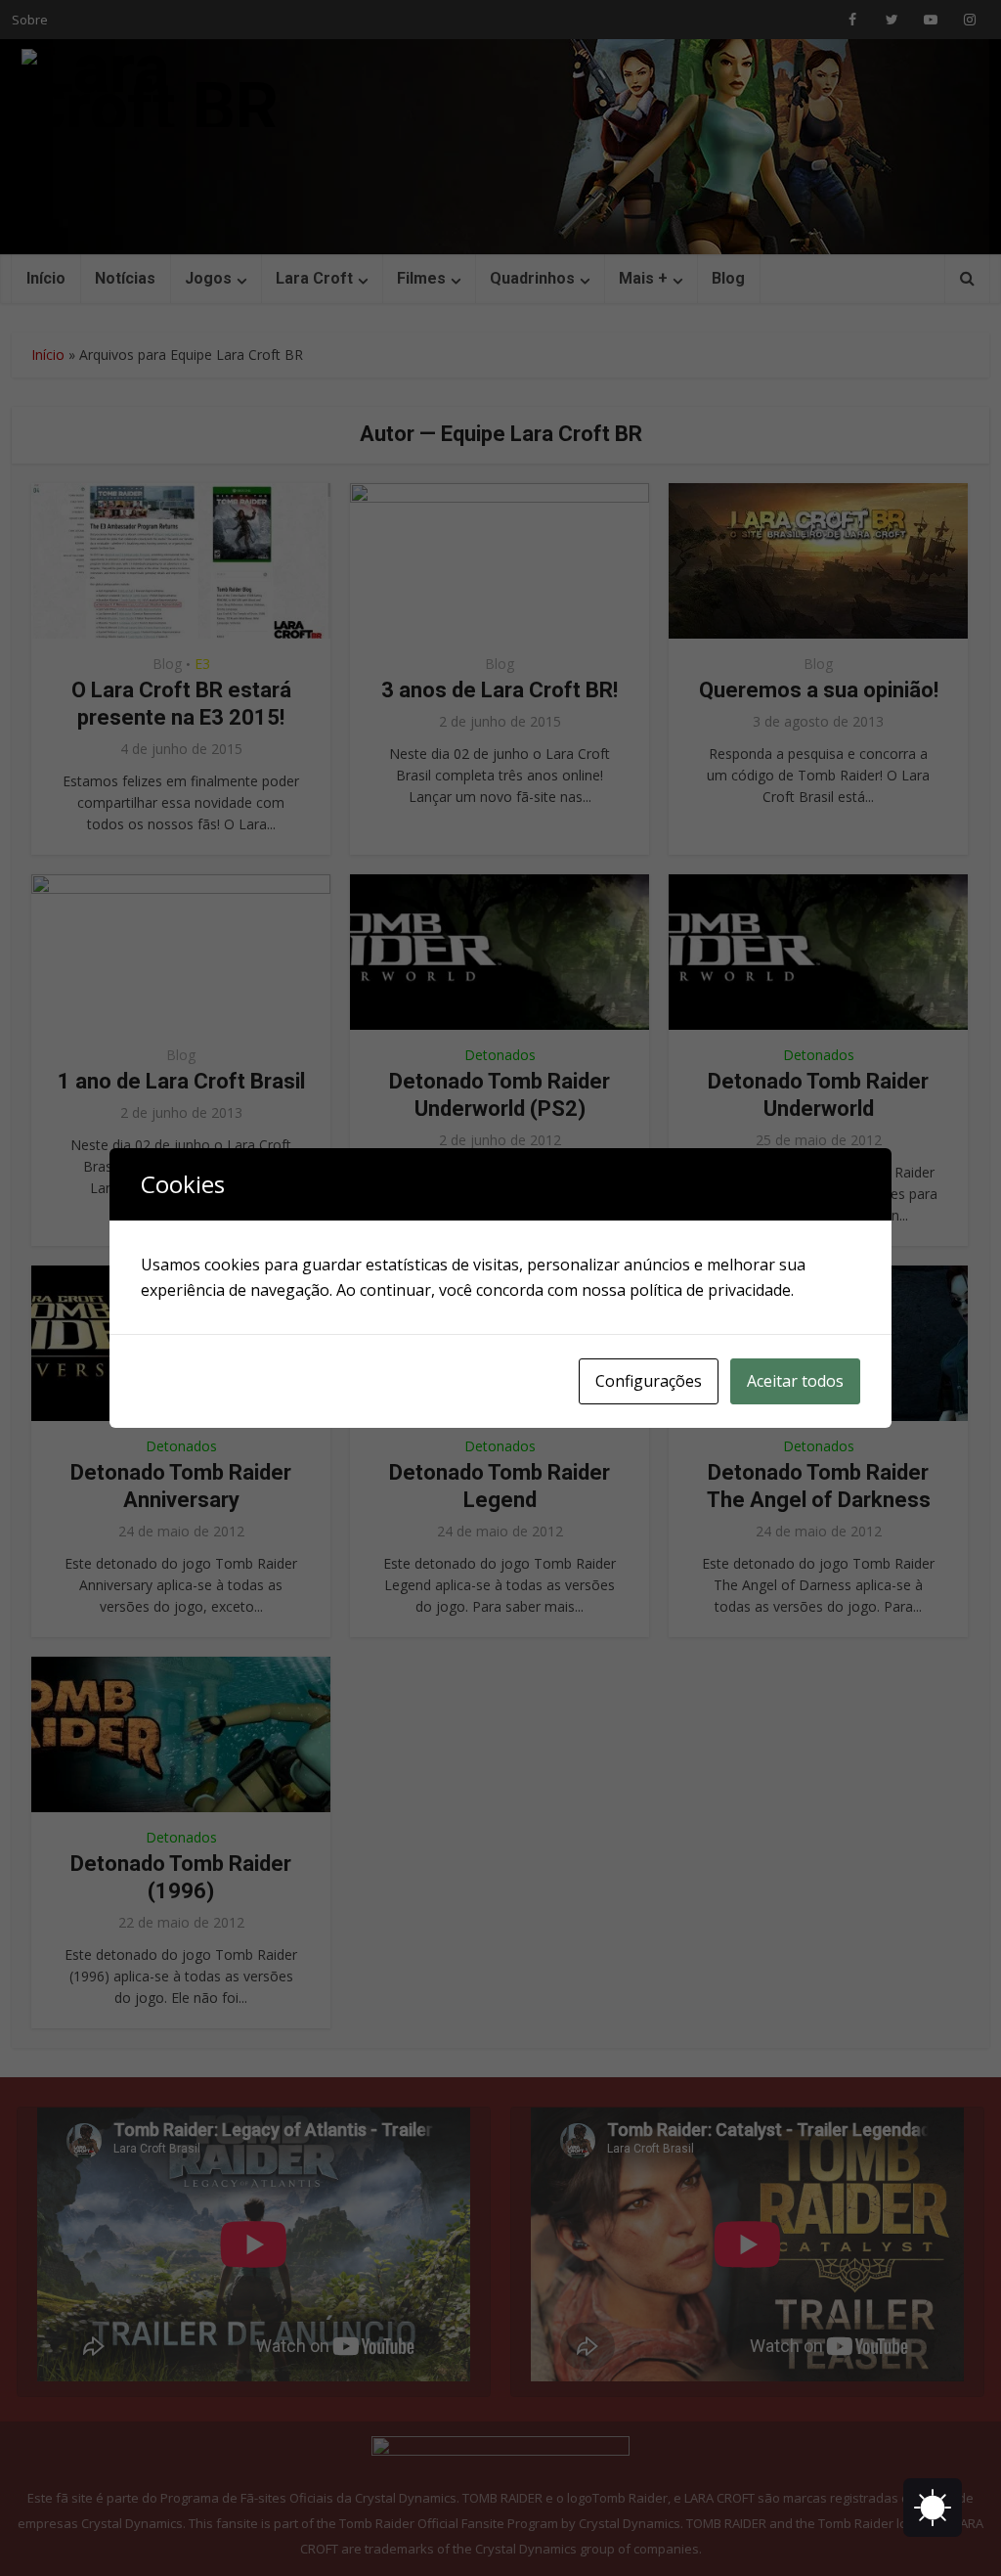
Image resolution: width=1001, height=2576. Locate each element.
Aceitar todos (795, 1381)
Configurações (649, 1381)
